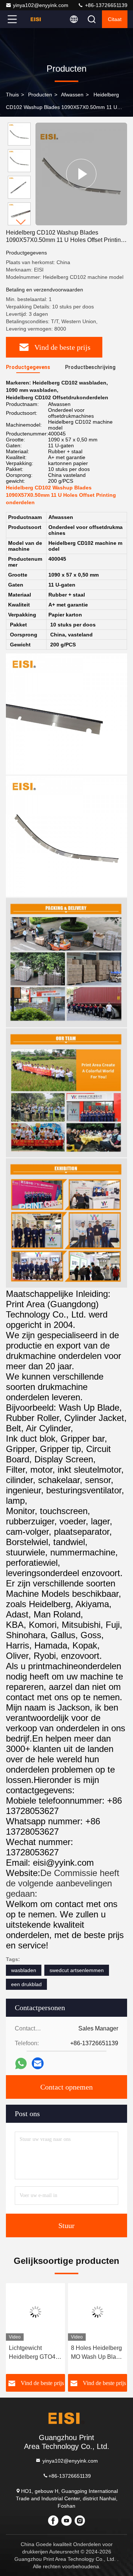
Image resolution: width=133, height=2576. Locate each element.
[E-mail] (38, 2063)
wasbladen (24, 1970)
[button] (21, 222)
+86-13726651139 (105, 5)
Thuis (12, 95)
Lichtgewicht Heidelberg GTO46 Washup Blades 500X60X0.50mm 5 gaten (34, 2353)
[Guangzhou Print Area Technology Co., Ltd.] (37, 19)
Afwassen (72, 95)
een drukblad (26, 1984)
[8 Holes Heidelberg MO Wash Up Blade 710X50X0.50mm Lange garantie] (98, 2312)
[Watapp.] (21, 2063)
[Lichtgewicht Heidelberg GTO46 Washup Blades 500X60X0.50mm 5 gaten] (35, 2312)
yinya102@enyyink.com (41, 5)
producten (40, 95)
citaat (115, 19)
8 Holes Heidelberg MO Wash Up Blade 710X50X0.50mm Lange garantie (97, 2353)
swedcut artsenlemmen (77, 1970)
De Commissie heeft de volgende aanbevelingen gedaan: (63, 1883)
